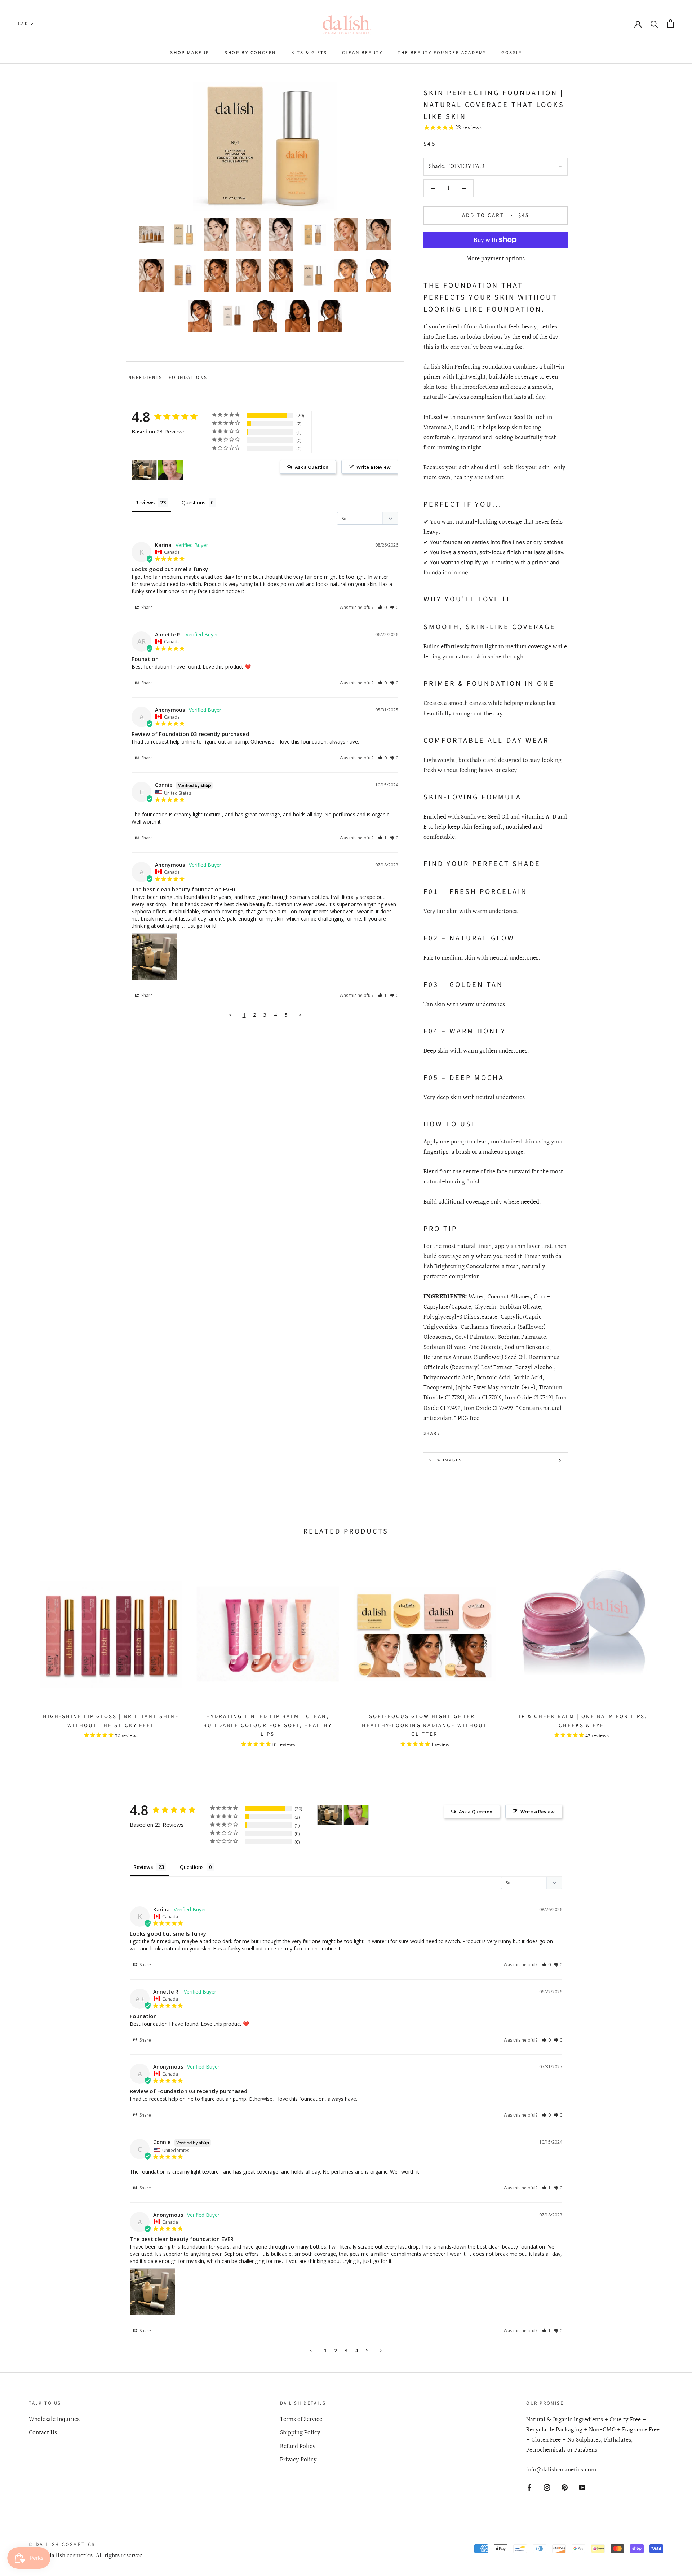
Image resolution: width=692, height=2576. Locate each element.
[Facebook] (447, 1432)
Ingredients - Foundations (167, 378)
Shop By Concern (250, 53)
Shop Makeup (190, 53)
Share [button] (147, 607)
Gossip (512, 53)
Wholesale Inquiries (54, 2420)
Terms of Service (301, 2420)
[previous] (23, 1653)
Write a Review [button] (374, 467)
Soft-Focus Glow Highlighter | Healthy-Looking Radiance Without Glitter (425, 1726)
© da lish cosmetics (62, 2545)
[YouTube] (582, 2487)
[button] (382, 607)
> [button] (300, 1015)
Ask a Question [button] (312, 467)
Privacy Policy (298, 2460)
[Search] (654, 24)
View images (445, 1460)
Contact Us (43, 2433)
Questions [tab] (194, 502)
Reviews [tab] (145, 502)
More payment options (496, 259)
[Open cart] (671, 24)
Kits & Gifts (309, 53)
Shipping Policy (300, 2433)
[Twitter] (456, 1432)
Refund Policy (298, 2447)
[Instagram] (547, 2487)
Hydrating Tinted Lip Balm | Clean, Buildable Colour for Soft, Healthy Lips (268, 1726)
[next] (669, 1653)
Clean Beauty (362, 53)
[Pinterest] (466, 1432)
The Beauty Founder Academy (442, 53)
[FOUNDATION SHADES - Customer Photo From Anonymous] (144, 470)
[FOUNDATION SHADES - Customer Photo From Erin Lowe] (170, 470)
